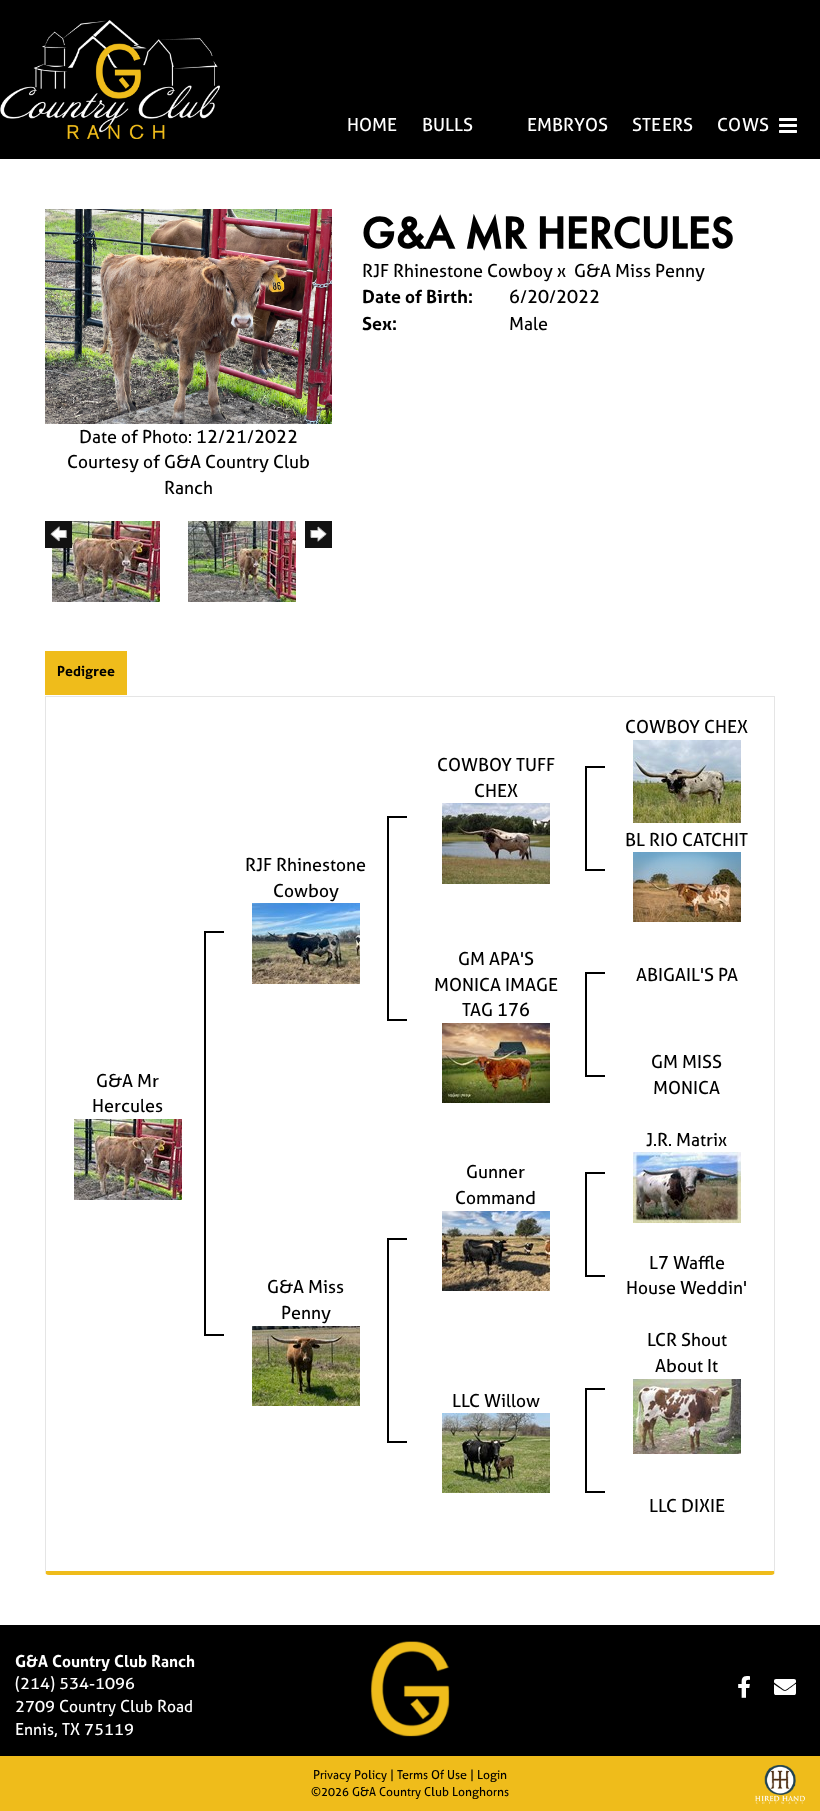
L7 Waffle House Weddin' (686, 1275)
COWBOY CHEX (686, 726)
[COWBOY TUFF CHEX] (496, 841)
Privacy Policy (350, 1775)
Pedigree (86, 670)
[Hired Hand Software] (780, 1787)
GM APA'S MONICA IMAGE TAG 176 (496, 984)
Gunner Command (495, 1184)
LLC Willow (496, 1400)
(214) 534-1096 (75, 1683)
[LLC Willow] (496, 1451)
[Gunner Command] (496, 1248)
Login (492, 1775)
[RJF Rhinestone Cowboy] (306, 941)
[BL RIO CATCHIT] (687, 885)
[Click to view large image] (188, 314)
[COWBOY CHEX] (687, 779)
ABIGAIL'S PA (687, 974)
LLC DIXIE (687, 1505)
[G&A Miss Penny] (306, 1363)
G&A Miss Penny (639, 270)
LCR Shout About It (687, 1352)
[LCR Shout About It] (687, 1414)
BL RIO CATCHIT (686, 839)
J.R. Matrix (686, 1139)
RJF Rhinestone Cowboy (459, 270)
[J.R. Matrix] (687, 1185)
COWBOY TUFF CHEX (496, 777)
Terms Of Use (432, 1775)
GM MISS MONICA (686, 1074)
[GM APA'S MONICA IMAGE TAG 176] (496, 1061)
